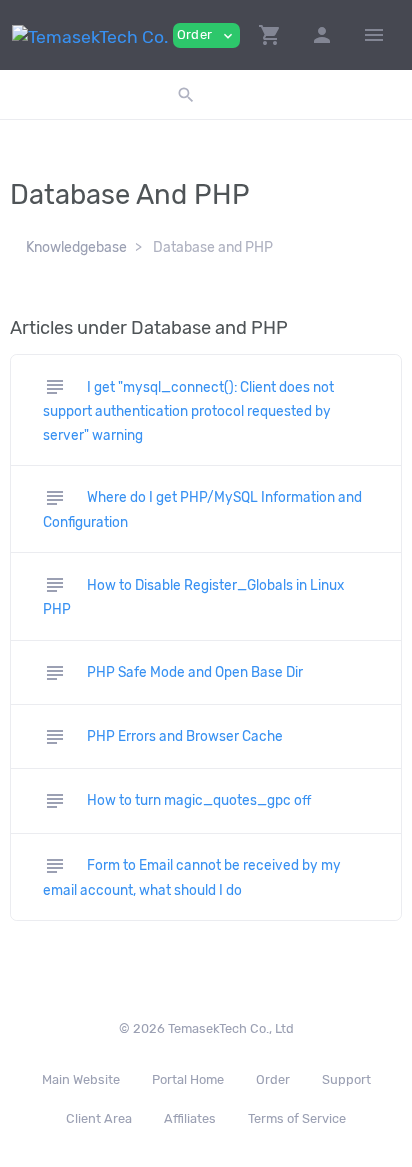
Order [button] (206, 35)
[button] (270, 35)
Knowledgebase (76, 247)
